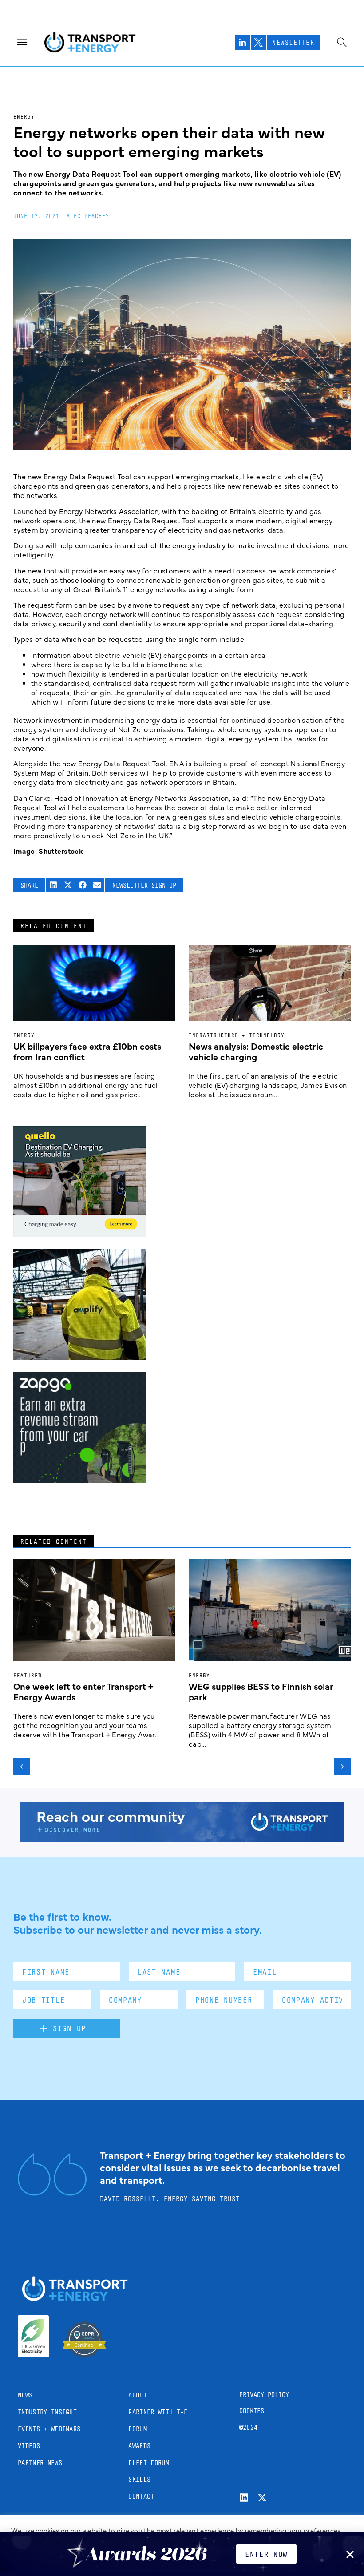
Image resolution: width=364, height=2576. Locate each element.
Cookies (252, 2411)
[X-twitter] (262, 2498)
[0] (80, 1234)
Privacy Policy (264, 2395)
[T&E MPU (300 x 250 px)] (80, 1480)
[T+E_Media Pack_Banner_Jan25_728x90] (182, 1839)
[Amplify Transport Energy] (80, 1357)
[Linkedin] (244, 2498)
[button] (53, 885)
